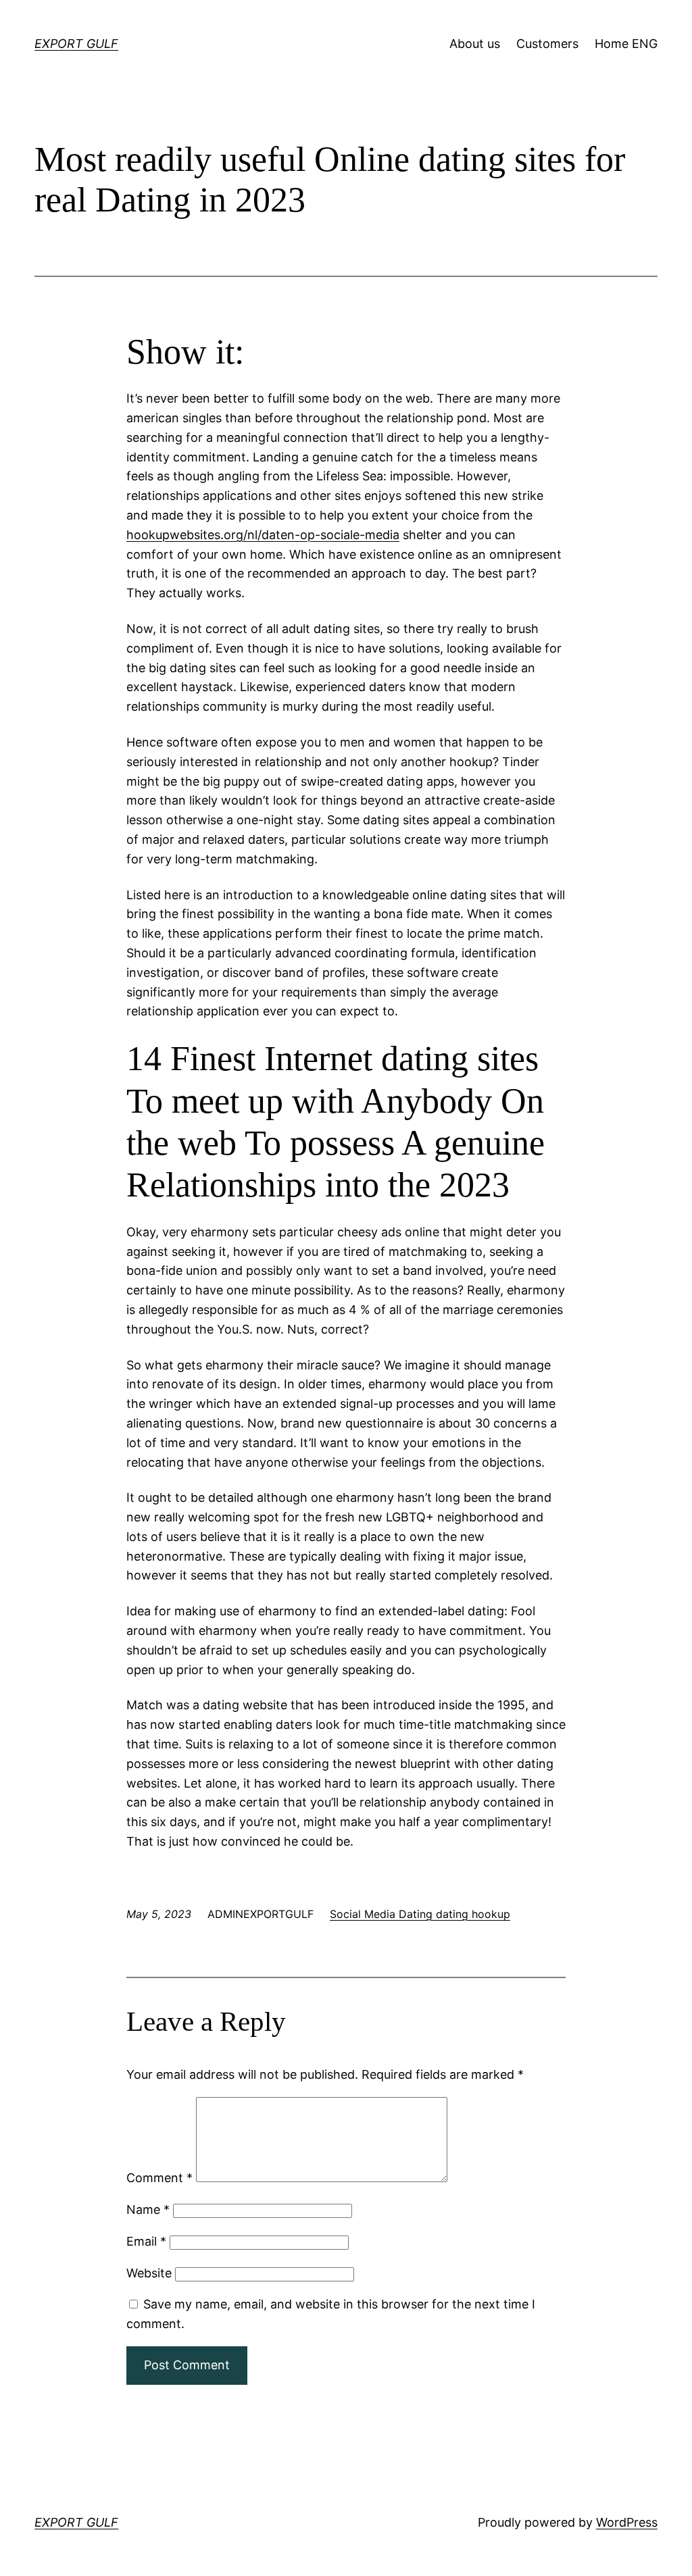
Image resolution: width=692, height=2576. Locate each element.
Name (148, 2209)
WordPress (627, 2522)
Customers (547, 44)
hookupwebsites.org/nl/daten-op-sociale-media (263, 535)
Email (146, 2241)
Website (149, 2273)
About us (475, 44)
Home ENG (626, 44)
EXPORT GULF (76, 44)
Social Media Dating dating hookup (420, 1914)
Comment (159, 2178)
